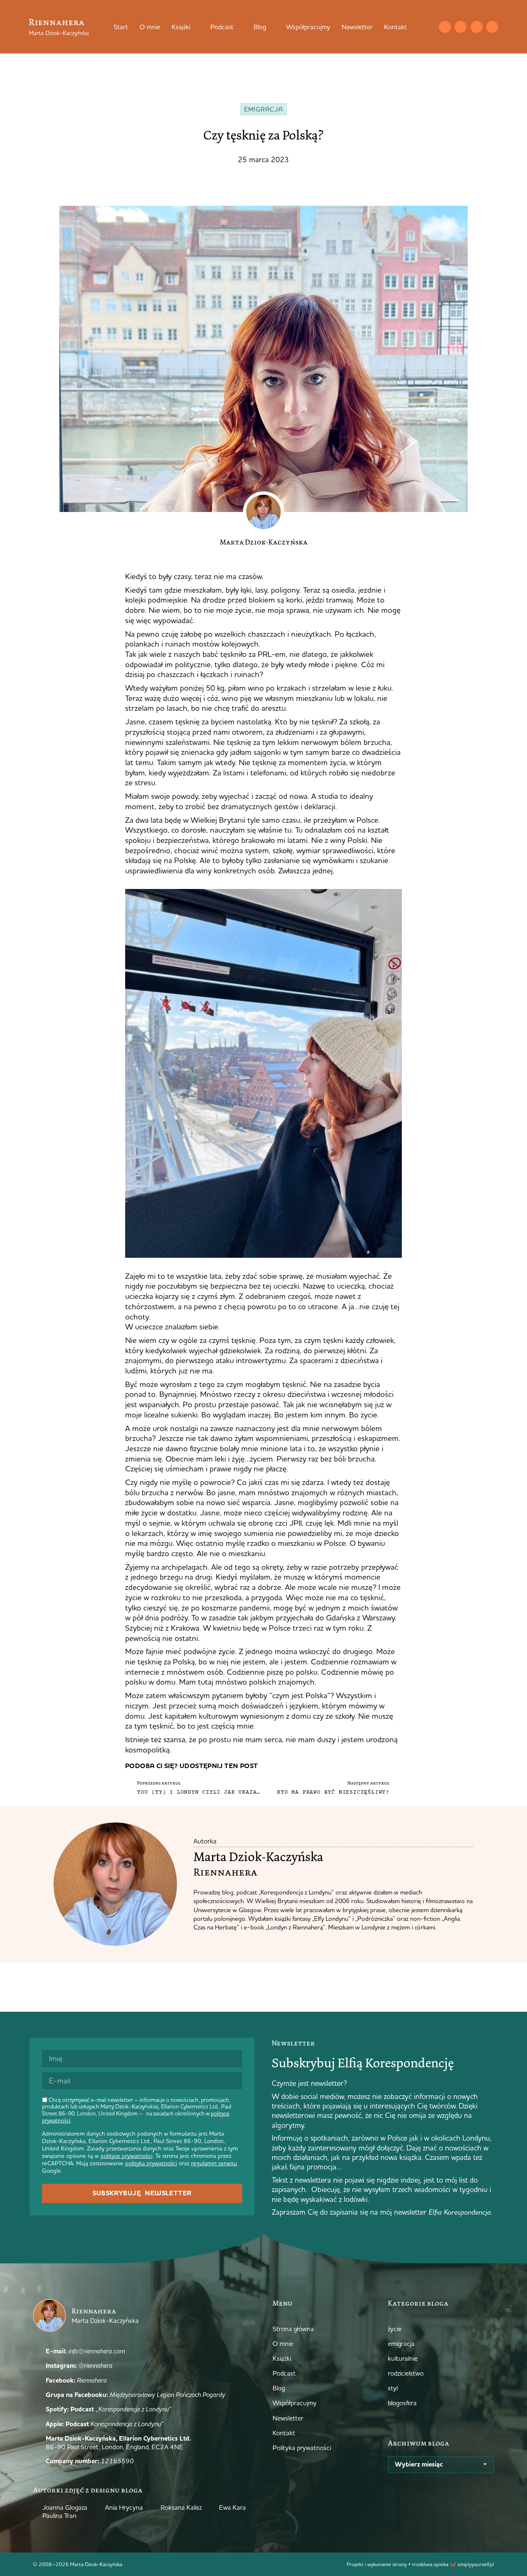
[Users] (492, 27)
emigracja (264, 109)
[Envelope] (445, 27)
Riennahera (57, 22)
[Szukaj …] (428, 27)
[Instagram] (461, 27)
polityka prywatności (151, 2163)
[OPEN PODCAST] (239, 27)
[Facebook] (477, 27)
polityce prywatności (126, 2156)
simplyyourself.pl (476, 2564)
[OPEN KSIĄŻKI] (196, 27)
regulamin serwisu (214, 2163)
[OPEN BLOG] (271, 27)
